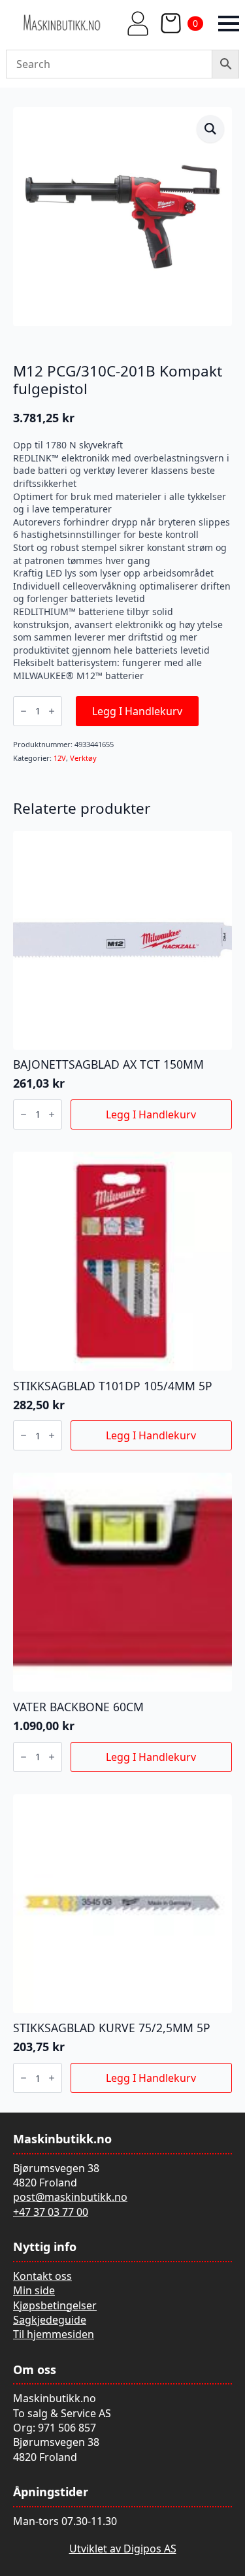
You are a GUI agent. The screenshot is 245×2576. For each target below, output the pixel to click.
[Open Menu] (229, 24)
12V (60, 758)
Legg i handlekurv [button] (151, 1114)
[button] (210, 129)
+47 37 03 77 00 (51, 2212)
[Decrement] (24, 711)
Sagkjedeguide (50, 2320)
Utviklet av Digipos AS (123, 2549)
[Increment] (52, 711)
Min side (34, 2290)
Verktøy (83, 758)
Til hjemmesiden (54, 2334)
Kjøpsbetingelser (55, 2305)
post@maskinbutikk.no (70, 2197)
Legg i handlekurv (137, 711)
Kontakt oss (42, 2276)
